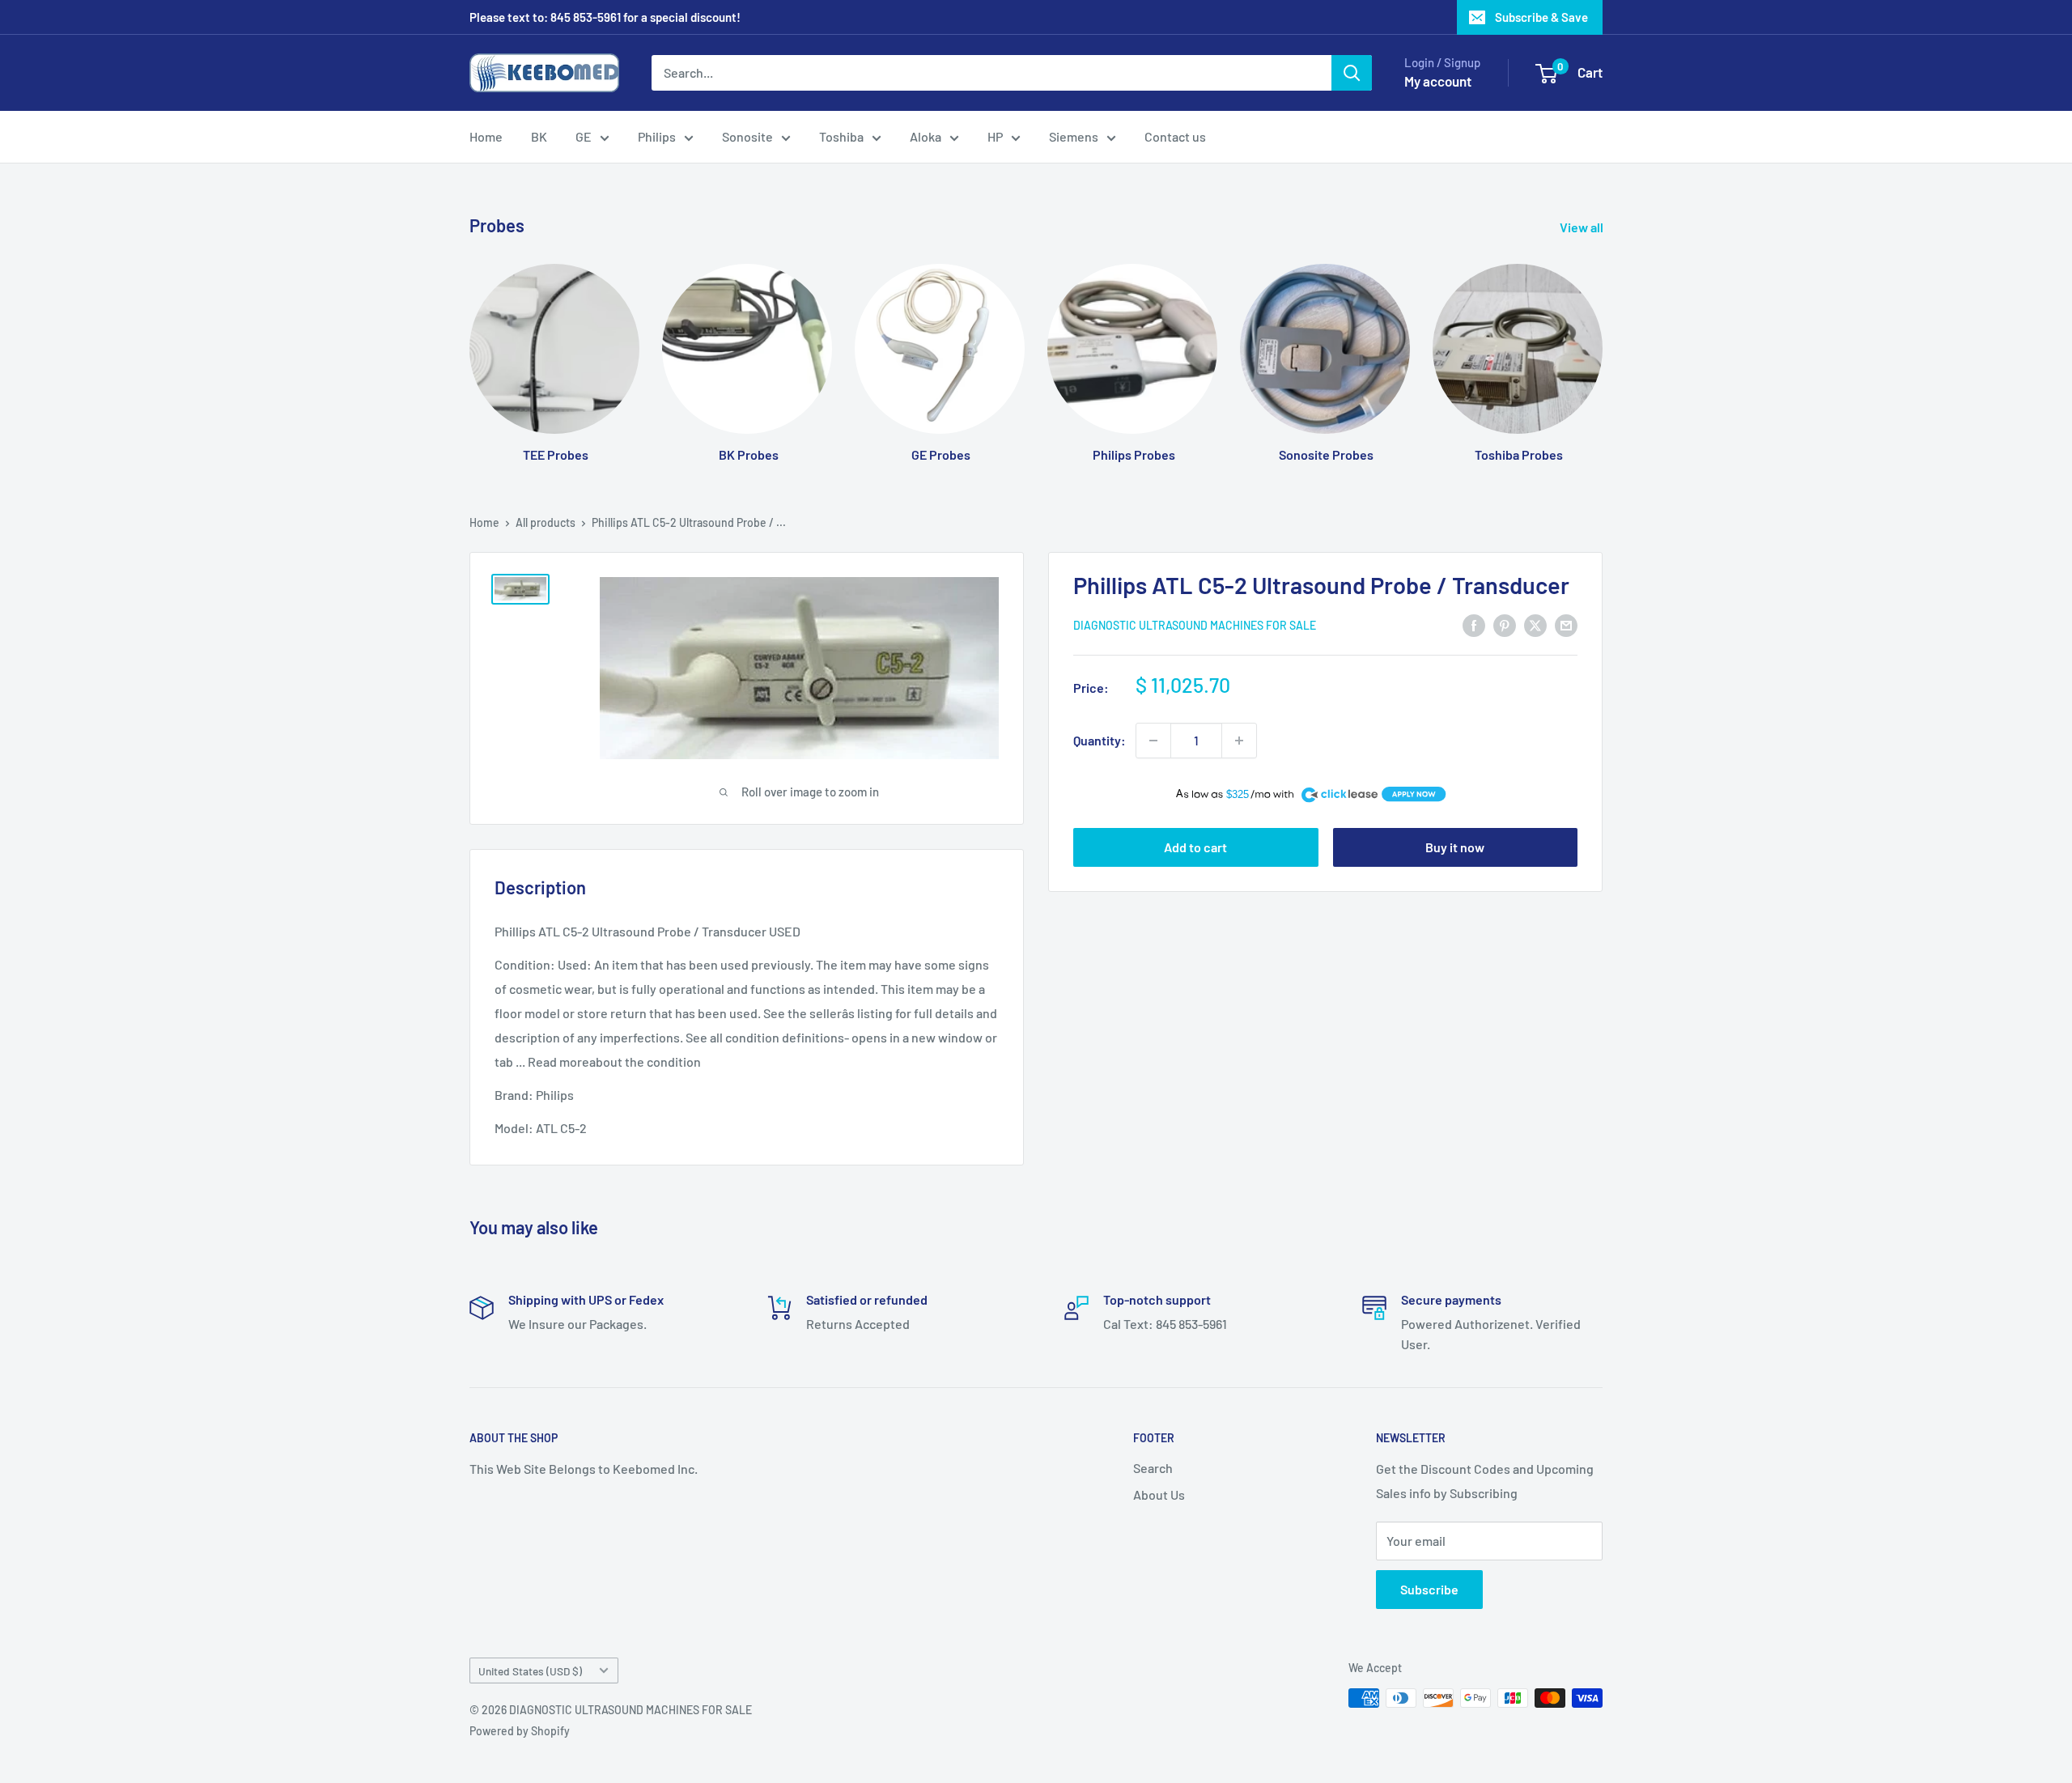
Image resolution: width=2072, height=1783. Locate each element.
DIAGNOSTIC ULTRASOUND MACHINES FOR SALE (1195, 626)
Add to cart (1195, 847)
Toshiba (841, 136)
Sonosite (747, 136)
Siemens (1074, 136)
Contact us (1175, 136)
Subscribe (1429, 1589)
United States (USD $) (530, 1671)
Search (1153, 1468)
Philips (657, 136)
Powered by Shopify (520, 1731)
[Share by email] (1566, 624)
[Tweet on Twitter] (1535, 624)
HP (995, 136)
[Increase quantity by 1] (1239, 741)
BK (539, 136)
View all (1583, 227)
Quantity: (1100, 740)
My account (1438, 81)
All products (546, 522)
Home (486, 136)
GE (584, 136)
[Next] (1602, 348)
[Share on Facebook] (1474, 624)
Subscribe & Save (1541, 17)
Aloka (926, 136)
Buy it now (1455, 847)
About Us (1159, 1494)
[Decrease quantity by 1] (1153, 741)
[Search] (1352, 73)
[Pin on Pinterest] (1505, 624)
